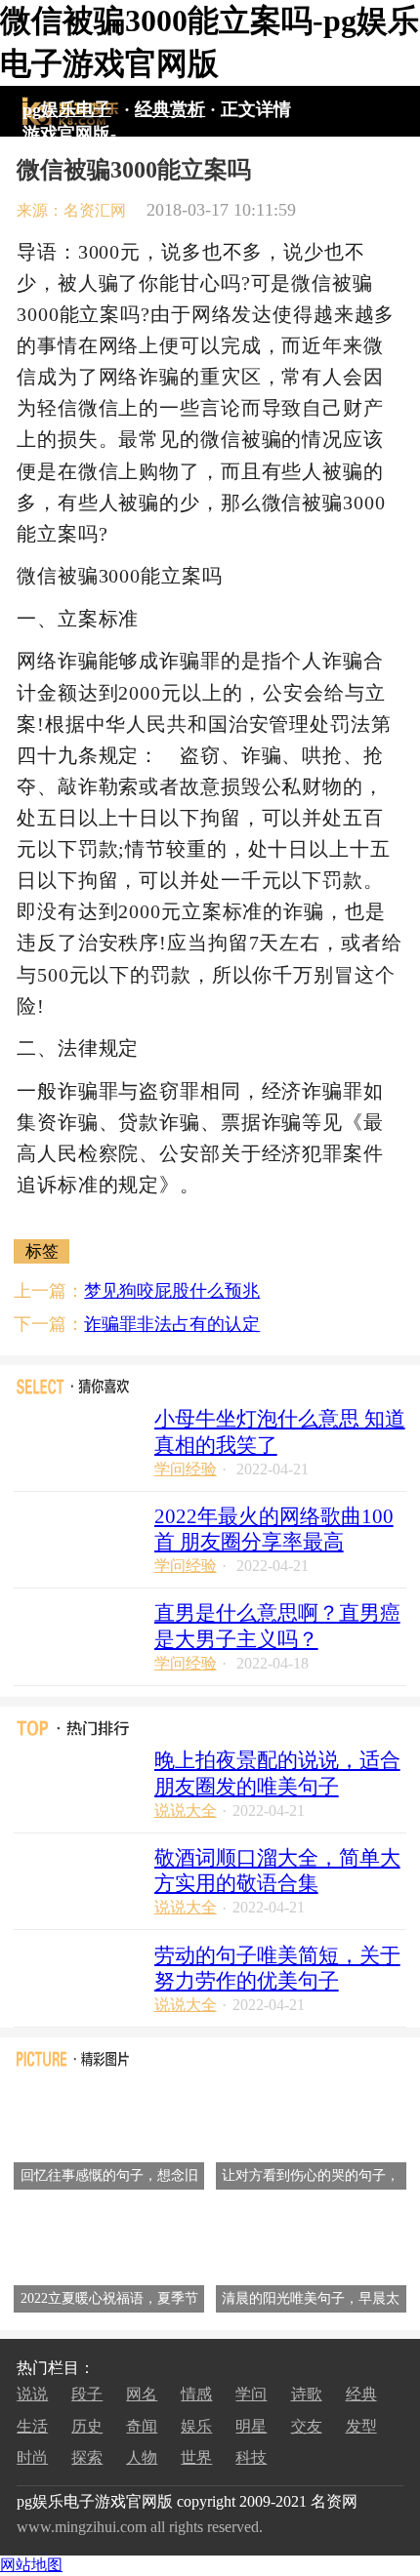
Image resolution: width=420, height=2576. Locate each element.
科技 (251, 2457)
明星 (251, 2426)
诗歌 (307, 2394)
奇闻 (142, 2426)
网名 (142, 2394)
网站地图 (31, 2565)
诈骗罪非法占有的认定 (172, 1324)
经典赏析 (170, 109)
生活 (32, 2426)
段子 (87, 2394)
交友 (307, 2426)
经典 (361, 2394)
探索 (87, 2457)
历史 (87, 2426)
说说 (32, 2394)
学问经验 (186, 1469)
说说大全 (186, 1811)
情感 (196, 2394)
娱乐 (196, 2426)
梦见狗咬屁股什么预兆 (172, 1291)
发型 (361, 2426)
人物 (142, 2457)
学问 (251, 2394)
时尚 (32, 2457)
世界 (196, 2457)
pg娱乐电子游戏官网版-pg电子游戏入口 (69, 112)
